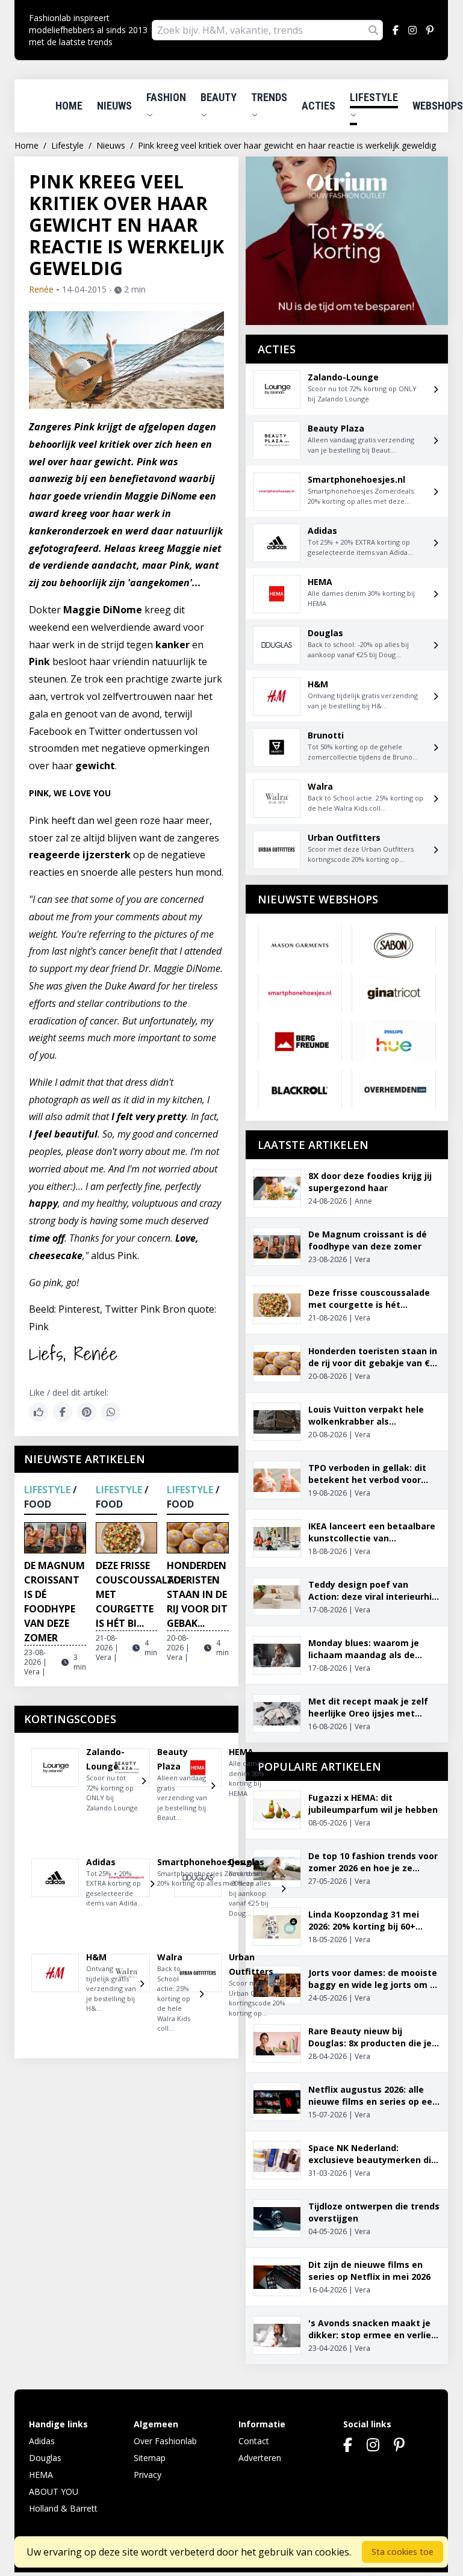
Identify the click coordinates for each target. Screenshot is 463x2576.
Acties (319, 106)
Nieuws (114, 106)
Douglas (45, 2458)
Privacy (148, 2475)
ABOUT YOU (54, 2491)
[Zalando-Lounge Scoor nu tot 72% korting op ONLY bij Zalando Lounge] (55, 1785)
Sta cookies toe (402, 2552)
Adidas (42, 2441)
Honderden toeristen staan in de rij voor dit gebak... (197, 1594)
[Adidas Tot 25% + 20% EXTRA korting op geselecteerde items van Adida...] (55, 1888)
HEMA (41, 2475)
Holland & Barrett (63, 2508)
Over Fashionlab (165, 2441)
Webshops (438, 106)
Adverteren (260, 2458)
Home (69, 106)
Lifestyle (374, 97)
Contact (254, 2441)
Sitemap (150, 2458)
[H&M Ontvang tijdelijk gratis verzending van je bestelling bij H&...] (55, 1988)
